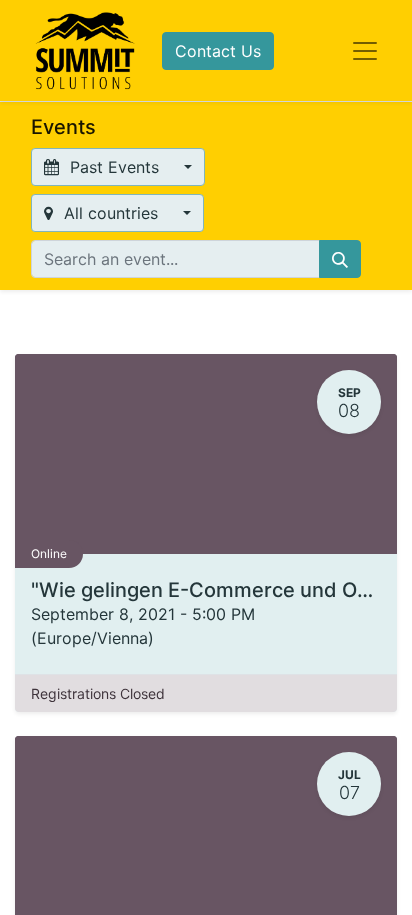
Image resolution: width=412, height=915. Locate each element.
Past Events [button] (114, 167)
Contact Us (218, 51)
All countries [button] (111, 213)
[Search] (340, 259)
